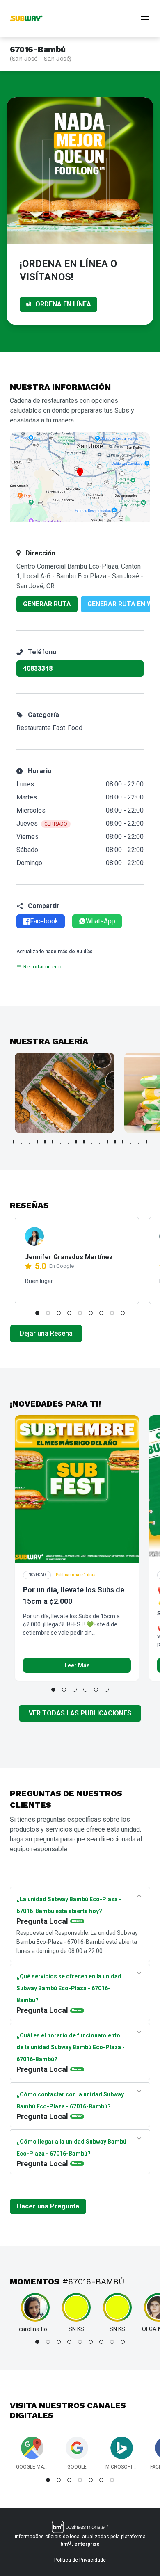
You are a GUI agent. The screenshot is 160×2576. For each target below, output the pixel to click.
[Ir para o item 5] (45, 1142)
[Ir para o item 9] (76, 1142)
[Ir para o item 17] (138, 1142)
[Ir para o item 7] (61, 1142)
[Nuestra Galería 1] (65, 1093)
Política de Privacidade (80, 2560)
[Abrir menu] (145, 19)
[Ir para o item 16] (131, 1142)
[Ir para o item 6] (53, 1142)
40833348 (38, 668)
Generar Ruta (47, 604)
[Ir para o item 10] (84, 1142)
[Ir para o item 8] (68, 1142)
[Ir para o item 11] (92, 1142)
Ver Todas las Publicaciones (80, 1713)
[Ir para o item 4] (37, 1142)
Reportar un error (43, 967)
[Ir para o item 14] (115, 1142)
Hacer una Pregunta (48, 2206)
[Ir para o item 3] (29, 1142)
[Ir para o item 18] (146, 1142)
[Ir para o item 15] (123, 1142)
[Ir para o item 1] (14, 1142)
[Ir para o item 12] (99, 1142)
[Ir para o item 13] (107, 1142)
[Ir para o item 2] (22, 1142)
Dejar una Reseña (46, 1333)
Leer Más (77, 1665)
